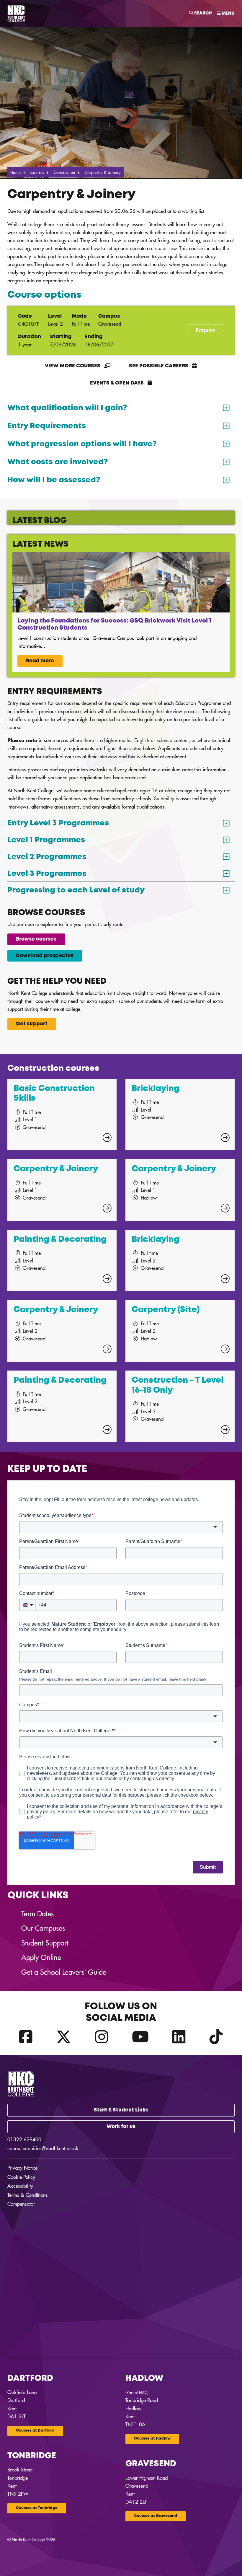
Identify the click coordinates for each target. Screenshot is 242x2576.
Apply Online (41, 1958)
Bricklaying (156, 1089)
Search (203, 13)
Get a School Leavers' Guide (64, 1972)
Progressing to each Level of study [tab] (76, 890)
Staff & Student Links (121, 2110)
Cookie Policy (21, 2177)
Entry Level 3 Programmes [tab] (58, 823)
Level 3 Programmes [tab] (47, 874)
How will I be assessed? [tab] (54, 480)
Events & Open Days (117, 383)
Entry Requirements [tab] (47, 426)
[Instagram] (102, 2037)
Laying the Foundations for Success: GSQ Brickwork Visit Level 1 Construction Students (114, 624)
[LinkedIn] (179, 2037)
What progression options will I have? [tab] (82, 444)
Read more (40, 661)
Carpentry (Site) (166, 1310)
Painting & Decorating (60, 1240)
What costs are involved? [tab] (58, 462)
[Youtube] (140, 2037)
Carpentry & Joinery (56, 1169)
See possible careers (159, 366)
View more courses (73, 366)
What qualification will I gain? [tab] (67, 408)
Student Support (45, 1943)
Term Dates (37, 1914)
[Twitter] (64, 2037)
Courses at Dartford (35, 2431)
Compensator (21, 2204)
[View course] (107, 1138)
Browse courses (36, 939)
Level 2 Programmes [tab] (47, 857)
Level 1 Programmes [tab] (46, 840)
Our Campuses (43, 1928)
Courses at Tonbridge (37, 2508)
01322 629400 (24, 2140)
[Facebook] (26, 2037)
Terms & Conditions (28, 2195)
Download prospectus (45, 956)
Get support (32, 1024)
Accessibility (20, 2186)
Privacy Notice (22, 2168)
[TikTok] (216, 2037)
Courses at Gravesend (156, 2516)
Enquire (206, 330)
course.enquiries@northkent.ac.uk (43, 2149)
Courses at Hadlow (152, 2439)
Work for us (121, 2127)
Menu (228, 14)
